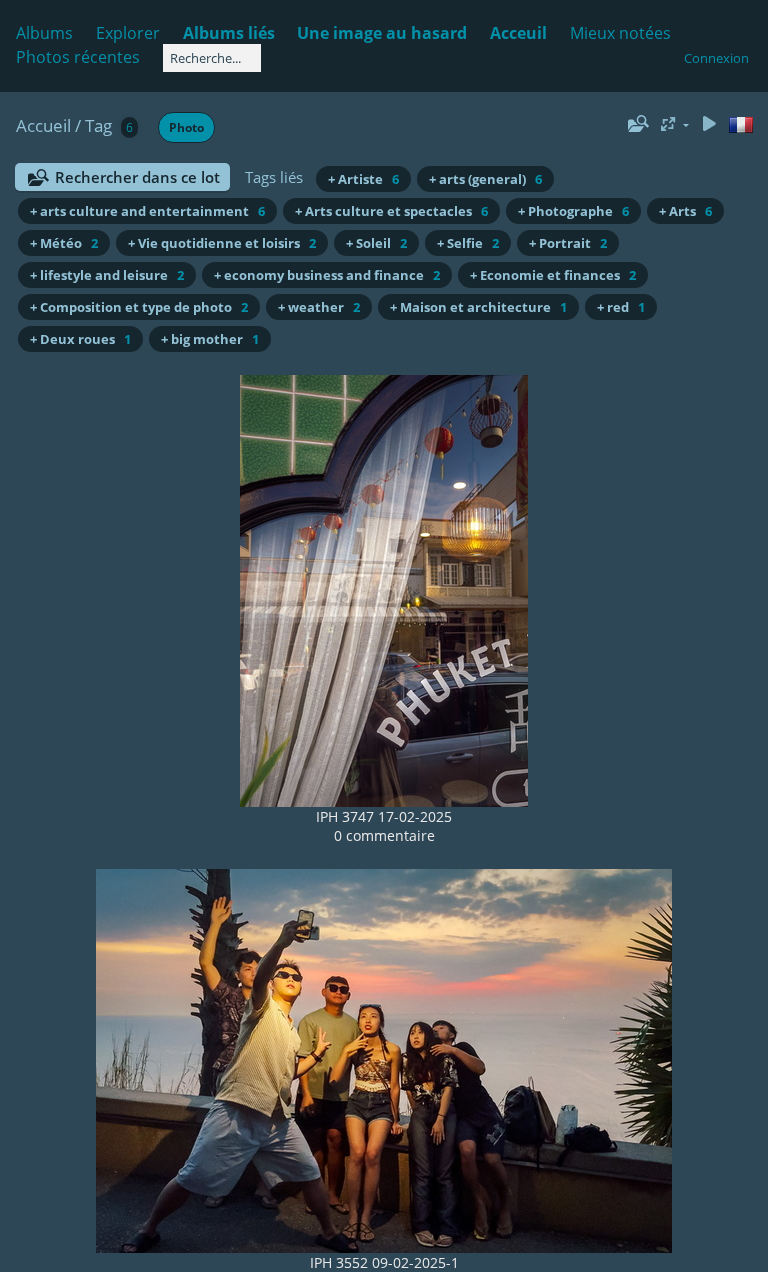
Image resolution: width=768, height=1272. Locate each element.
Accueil (43, 125)
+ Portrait (568, 243)
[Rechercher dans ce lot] (636, 124)
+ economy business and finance (327, 275)
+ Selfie (468, 243)
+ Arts (685, 211)
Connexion (716, 58)
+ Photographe (573, 211)
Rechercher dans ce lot (137, 177)
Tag (98, 125)
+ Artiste (363, 179)
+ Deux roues (80, 339)
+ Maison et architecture (478, 307)
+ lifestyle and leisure (107, 275)
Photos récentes (78, 57)
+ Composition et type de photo (139, 307)
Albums (44, 33)
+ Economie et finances (553, 275)
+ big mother (210, 339)
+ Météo (64, 243)
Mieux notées (620, 33)
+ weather (319, 307)
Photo (186, 127)
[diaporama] (709, 124)
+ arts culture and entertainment (147, 211)
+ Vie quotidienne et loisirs (222, 243)
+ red (621, 307)
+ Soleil (376, 243)
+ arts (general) (485, 179)
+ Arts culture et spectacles (391, 211)
